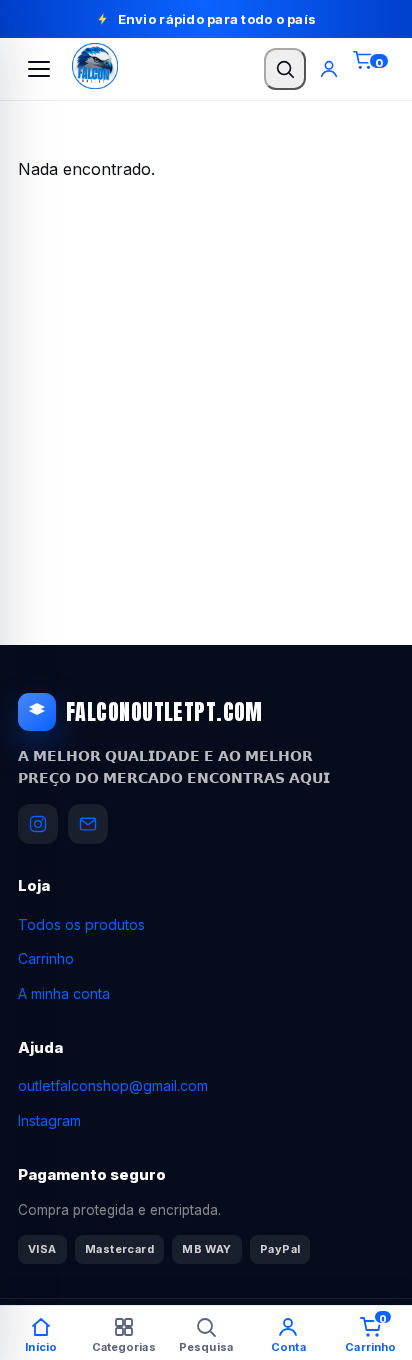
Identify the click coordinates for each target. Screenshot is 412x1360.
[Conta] (329, 69)
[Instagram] (38, 824)
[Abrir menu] (39, 69)
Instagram (49, 1120)
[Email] (88, 824)
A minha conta (64, 993)
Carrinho (46, 958)
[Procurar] (285, 69)
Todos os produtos (81, 924)
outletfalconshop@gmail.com (113, 1085)
